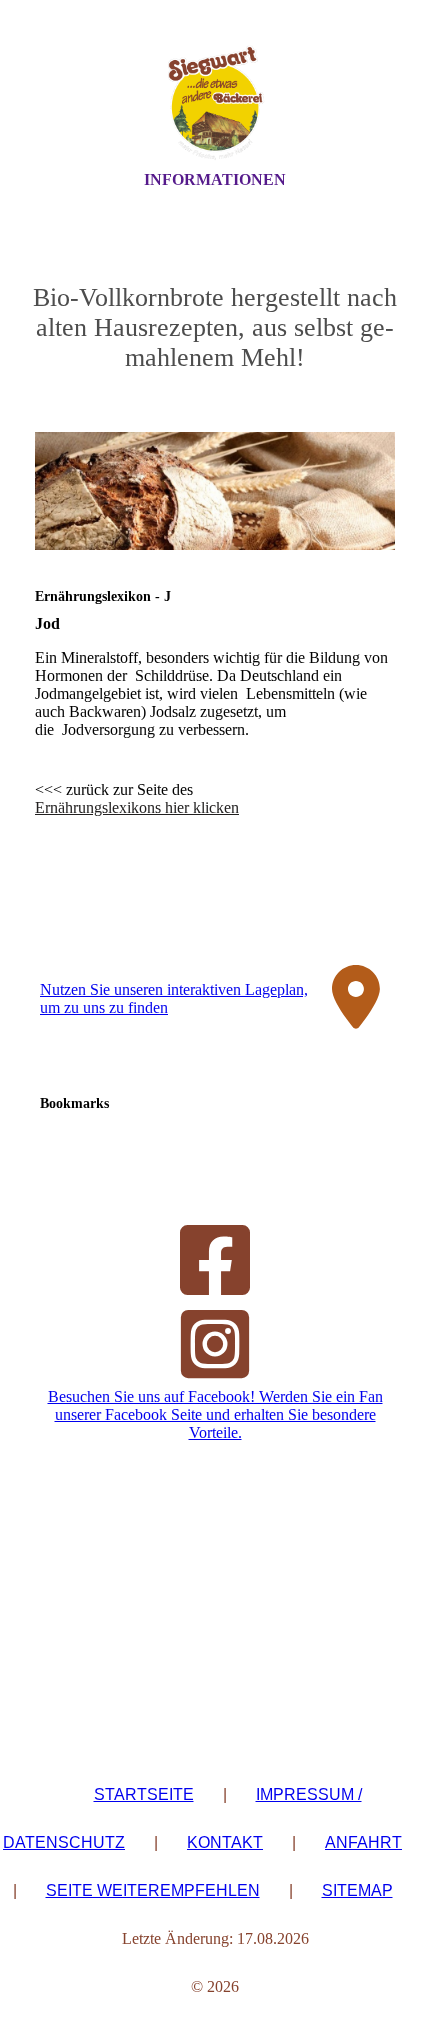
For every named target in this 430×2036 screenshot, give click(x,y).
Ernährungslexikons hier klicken (137, 807)
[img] (215, 103)
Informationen (215, 179)
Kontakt (225, 1842)
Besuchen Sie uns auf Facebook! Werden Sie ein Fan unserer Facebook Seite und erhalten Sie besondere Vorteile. (215, 1414)
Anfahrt (363, 1842)
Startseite (144, 1794)
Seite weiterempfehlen (153, 1890)
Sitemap (357, 1890)
